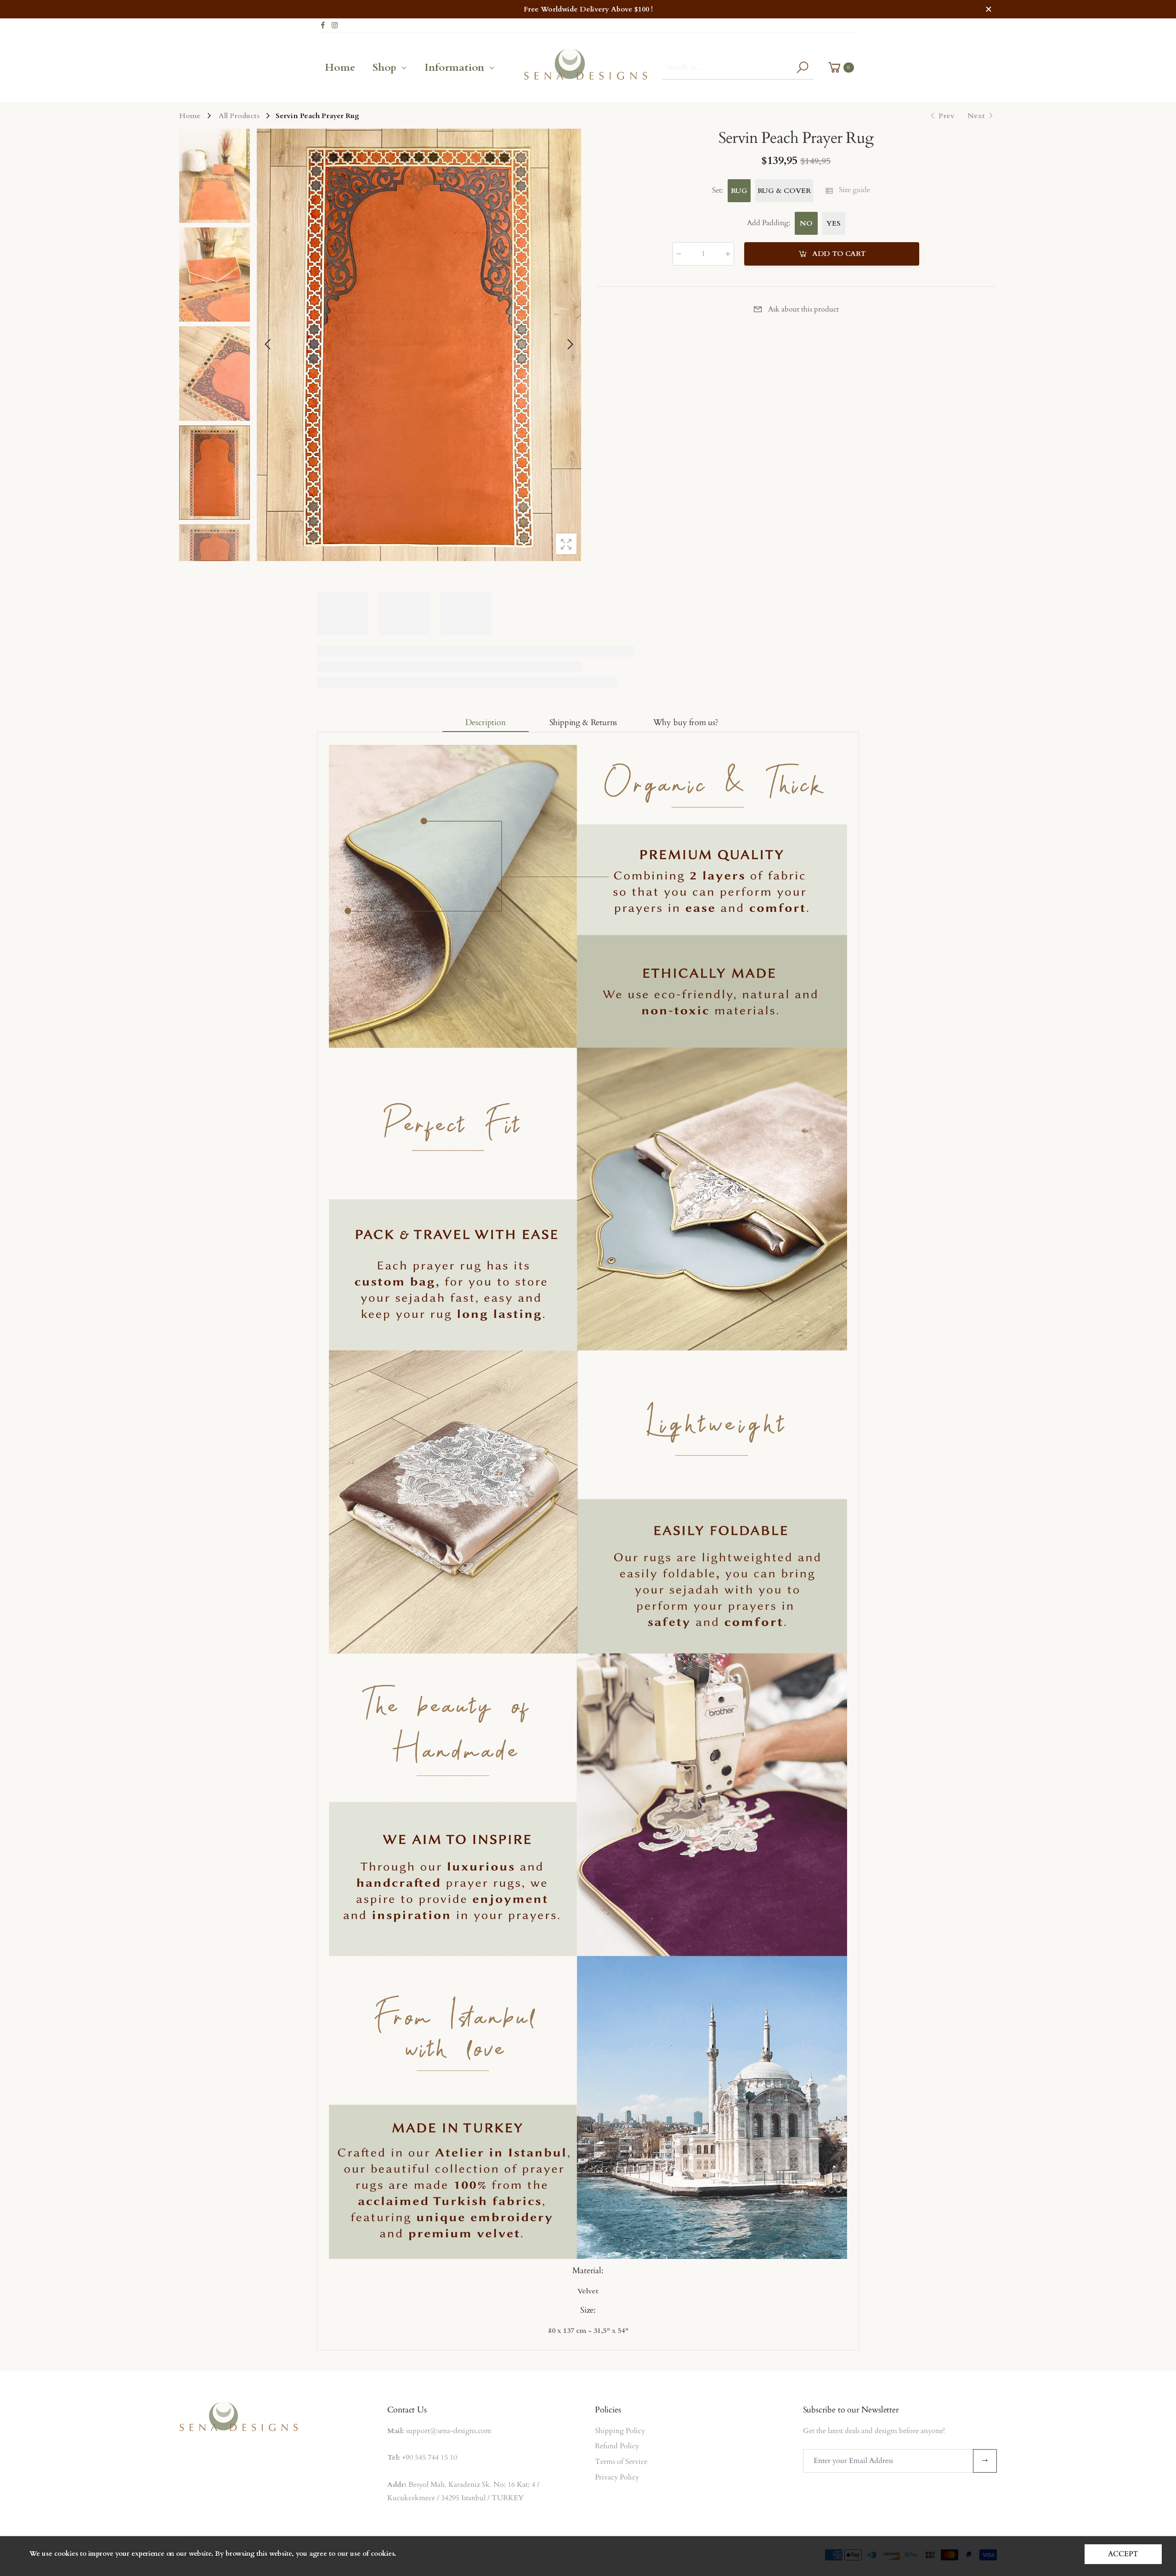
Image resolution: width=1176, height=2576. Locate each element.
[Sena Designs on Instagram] (335, 26)
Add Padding (769, 223)
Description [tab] (486, 723)
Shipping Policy (620, 2431)
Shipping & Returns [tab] (583, 723)
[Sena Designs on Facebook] (323, 26)
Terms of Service (621, 2462)
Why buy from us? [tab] (686, 723)
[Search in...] (802, 67)
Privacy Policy (617, 2477)
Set (718, 190)
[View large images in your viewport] (566, 544)
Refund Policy (617, 2446)
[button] (570, 345)
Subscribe (985, 2461)
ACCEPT (1123, 2554)
